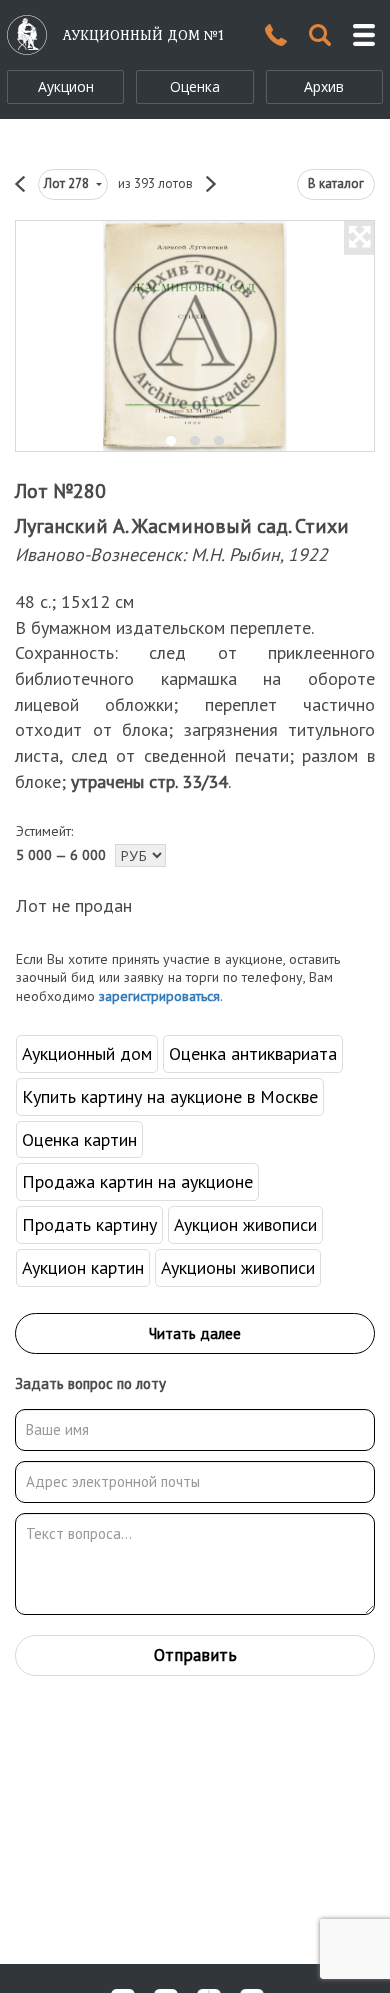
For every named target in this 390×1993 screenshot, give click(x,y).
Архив (324, 86)
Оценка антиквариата (253, 1053)
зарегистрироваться (159, 996)
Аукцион (66, 86)
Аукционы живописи (238, 1267)
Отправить (195, 1655)
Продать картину (89, 1224)
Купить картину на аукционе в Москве (170, 1096)
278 (68, 183)
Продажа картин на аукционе (137, 1181)
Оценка (195, 86)
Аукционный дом (87, 1053)
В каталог (336, 183)
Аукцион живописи (245, 1224)
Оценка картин (79, 1139)
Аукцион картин (83, 1267)
